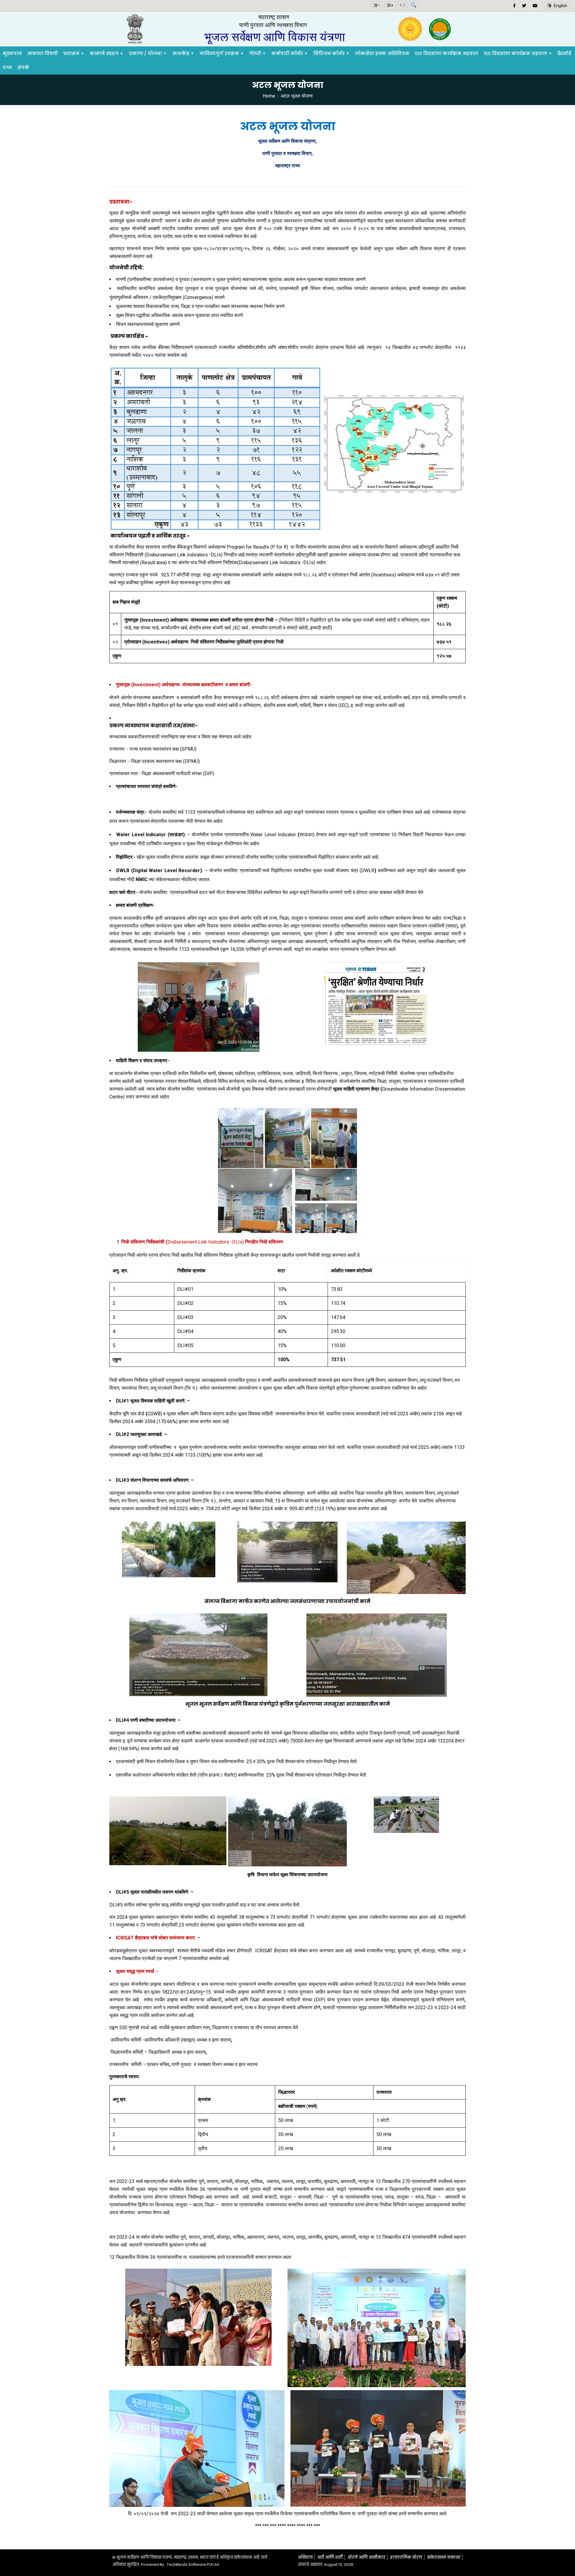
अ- (377, 6)
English (559, 6)
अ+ (390, 6)
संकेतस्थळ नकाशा (444, 2557)
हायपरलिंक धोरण (406, 2557)
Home (269, 96)
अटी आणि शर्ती (330, 2557)
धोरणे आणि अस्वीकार (367, 2557)
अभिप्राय (305, 2557)
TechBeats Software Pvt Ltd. (193, 2564)
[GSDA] (287, 29)
